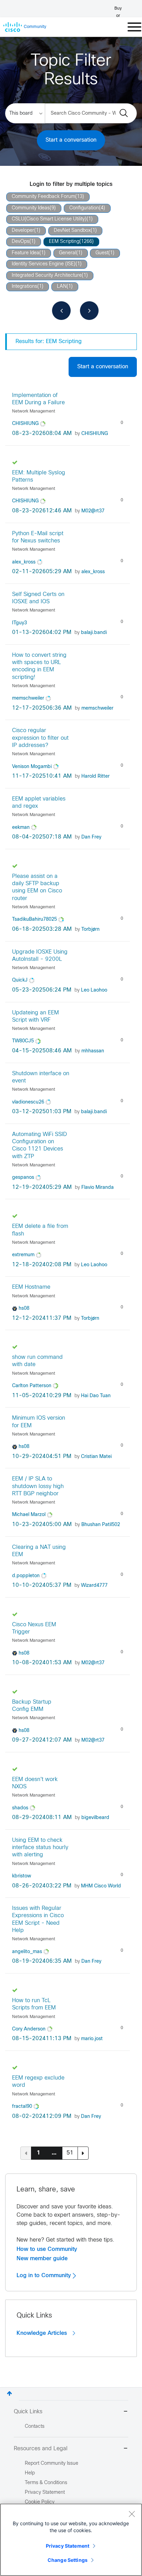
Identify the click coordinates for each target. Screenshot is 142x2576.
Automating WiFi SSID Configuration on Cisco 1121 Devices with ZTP (39, 1145)
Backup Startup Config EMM (32, 1706)
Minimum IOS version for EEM (39, 1422)
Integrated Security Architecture (47, 276)
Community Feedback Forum (43, 197)
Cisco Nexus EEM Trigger (34, 1628)
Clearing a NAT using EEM (39, 1551)
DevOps (21, 242)
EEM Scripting (64, 242)
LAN (62, 287)
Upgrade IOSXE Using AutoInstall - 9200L (40, 956)
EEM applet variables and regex (39, 803)
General (68, 253)
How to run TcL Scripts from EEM (34, 2004)
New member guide (42, 2258)
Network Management (34, 411)
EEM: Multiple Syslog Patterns (39, 476)
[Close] (132, 2514)
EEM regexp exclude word (38, 2082)
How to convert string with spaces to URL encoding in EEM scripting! (39, 666)
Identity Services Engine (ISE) (44, 264)
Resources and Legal (41, 2449)
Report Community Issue (52, 2464)
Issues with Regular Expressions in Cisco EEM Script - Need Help (38, 1919)
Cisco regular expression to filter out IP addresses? (40, 738)
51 (70, 2153)
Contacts (35, 2427)
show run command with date (37, 1361)
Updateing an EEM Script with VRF (35, 1016)
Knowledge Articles (43, 2333)
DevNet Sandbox (72, 231)
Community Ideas (31, 208)
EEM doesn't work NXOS (35, 1783)
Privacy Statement (68, 2546)
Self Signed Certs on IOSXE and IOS (38, 598)
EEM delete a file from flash (40, 1230)
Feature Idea (26, 253)
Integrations (24, 287)
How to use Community (47, 2249)
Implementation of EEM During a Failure (38, 399)
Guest (102, 253)
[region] (71, 2540)
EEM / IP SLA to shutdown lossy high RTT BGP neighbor (38, 1486)
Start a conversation (71, 140)
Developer (23, 231)
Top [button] (9, 2393)
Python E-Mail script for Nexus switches (38, 537)
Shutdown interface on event (41, 1077)
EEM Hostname (31, 1287)
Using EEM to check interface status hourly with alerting (40, 1848)
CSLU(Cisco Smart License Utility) (49, 219)
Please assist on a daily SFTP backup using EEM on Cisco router (37, 887)
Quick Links (28, 2412)
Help (30, 2473)
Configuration (84, 208)
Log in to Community (45, 2275)
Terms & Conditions (46, 2483)
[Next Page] (83, 2153)
